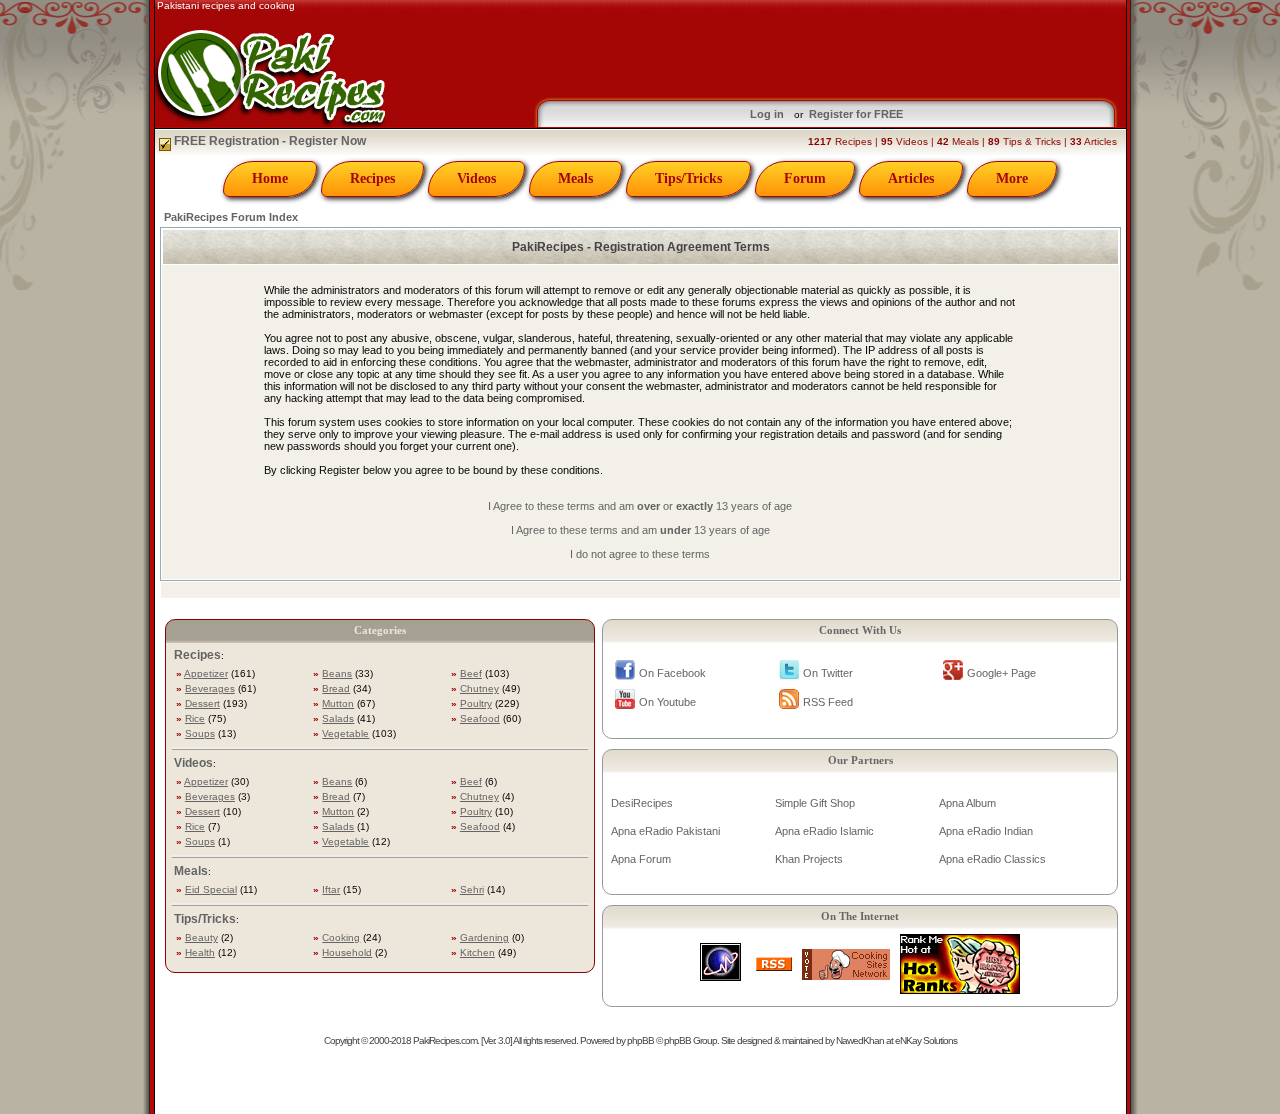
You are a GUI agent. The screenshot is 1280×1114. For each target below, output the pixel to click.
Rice (195, 718)
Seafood (480, 718)
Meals (575, 178)
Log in (767, 114)
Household (347, 952)
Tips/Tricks (688, 178)
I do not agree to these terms (640, 554)
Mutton (338, 703)
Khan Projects (809, 859)
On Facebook (672, 673)
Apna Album (967, 803)
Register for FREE (856, 114)
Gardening (484, 937)
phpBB (640, 1040)
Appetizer (206, 673)
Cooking (341, 937)
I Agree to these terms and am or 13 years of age (640, 506)
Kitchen (477, 952)
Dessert (202, 703)
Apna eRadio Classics (992, 859)
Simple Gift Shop (815, 803)
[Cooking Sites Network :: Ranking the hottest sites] (846, 974)
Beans (337, 673)
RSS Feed (828, 702)
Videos (476, 178)
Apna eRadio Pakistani (665, 831)
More (1012, 178)
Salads (338, 718)
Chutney (479, 688)
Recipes (372, 178)
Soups (200, 733)
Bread (336, 688)
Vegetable (345, 733)
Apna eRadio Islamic (824, 831)
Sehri (472, 889)
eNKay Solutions (926, 1040)
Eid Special (211, 889)
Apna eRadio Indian (986, 831)
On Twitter (828, 673)
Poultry (476, 703)
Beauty (201, 937)
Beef (471, 673)
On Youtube (667, 702)
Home (270, 178)
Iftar (331, 889)
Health (200, 952)
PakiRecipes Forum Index (231, 217)
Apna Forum (641, 859)
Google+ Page (1001, 673)
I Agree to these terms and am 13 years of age (640, 530)
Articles (911, 178)
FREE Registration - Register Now (268, 141)
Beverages (210, 688)
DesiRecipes (642, 803)
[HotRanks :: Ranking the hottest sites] (960, 988)
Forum (805, 178)
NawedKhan (860, 1040)
